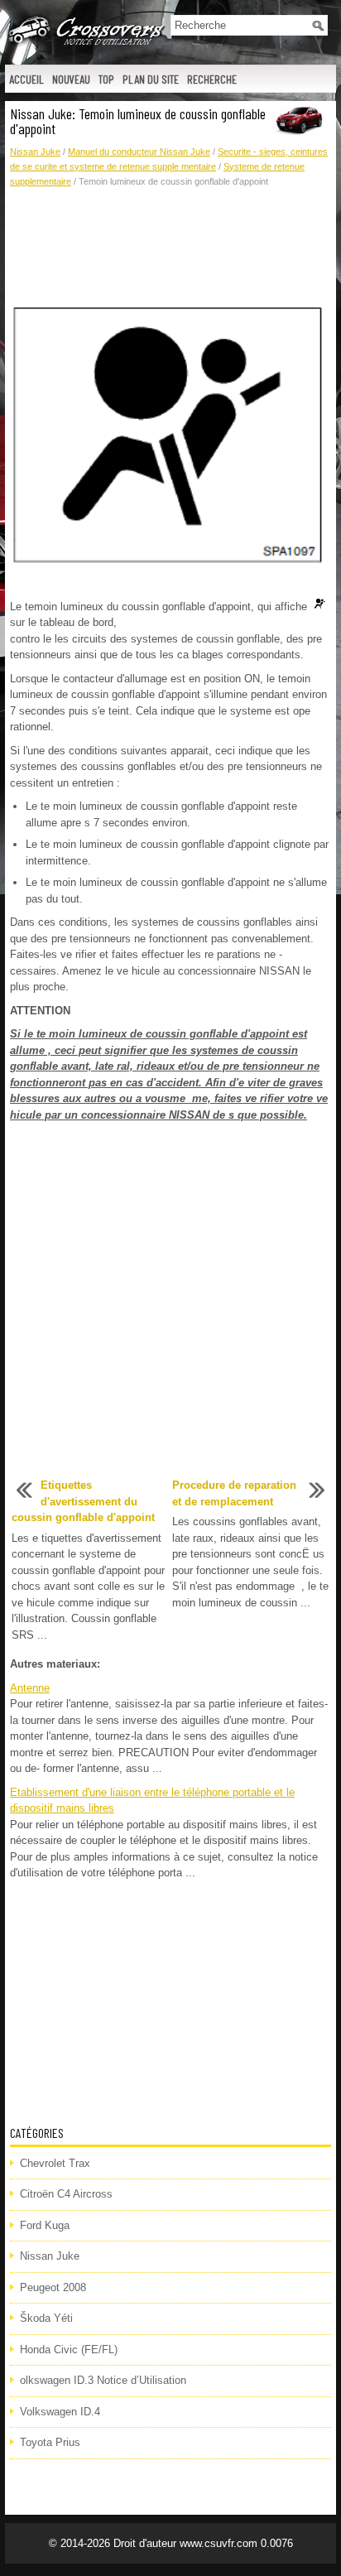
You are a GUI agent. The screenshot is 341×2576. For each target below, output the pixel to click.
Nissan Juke (35, 152)
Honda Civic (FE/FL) (69, 2350)
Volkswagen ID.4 (60, 2412)
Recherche (212, 79)
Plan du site (151, 79)
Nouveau (71, 79)
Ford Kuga (45, 2225)
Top (106, 79)
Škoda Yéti (46, 2318)
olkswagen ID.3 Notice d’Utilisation (103, 2380)
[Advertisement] (170, 247)
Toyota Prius (50, 2442)
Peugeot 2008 (53, 2287)
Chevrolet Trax (55, 2163)
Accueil (26, 79)
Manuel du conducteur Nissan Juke (139, 152)
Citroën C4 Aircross (66, 2194)
